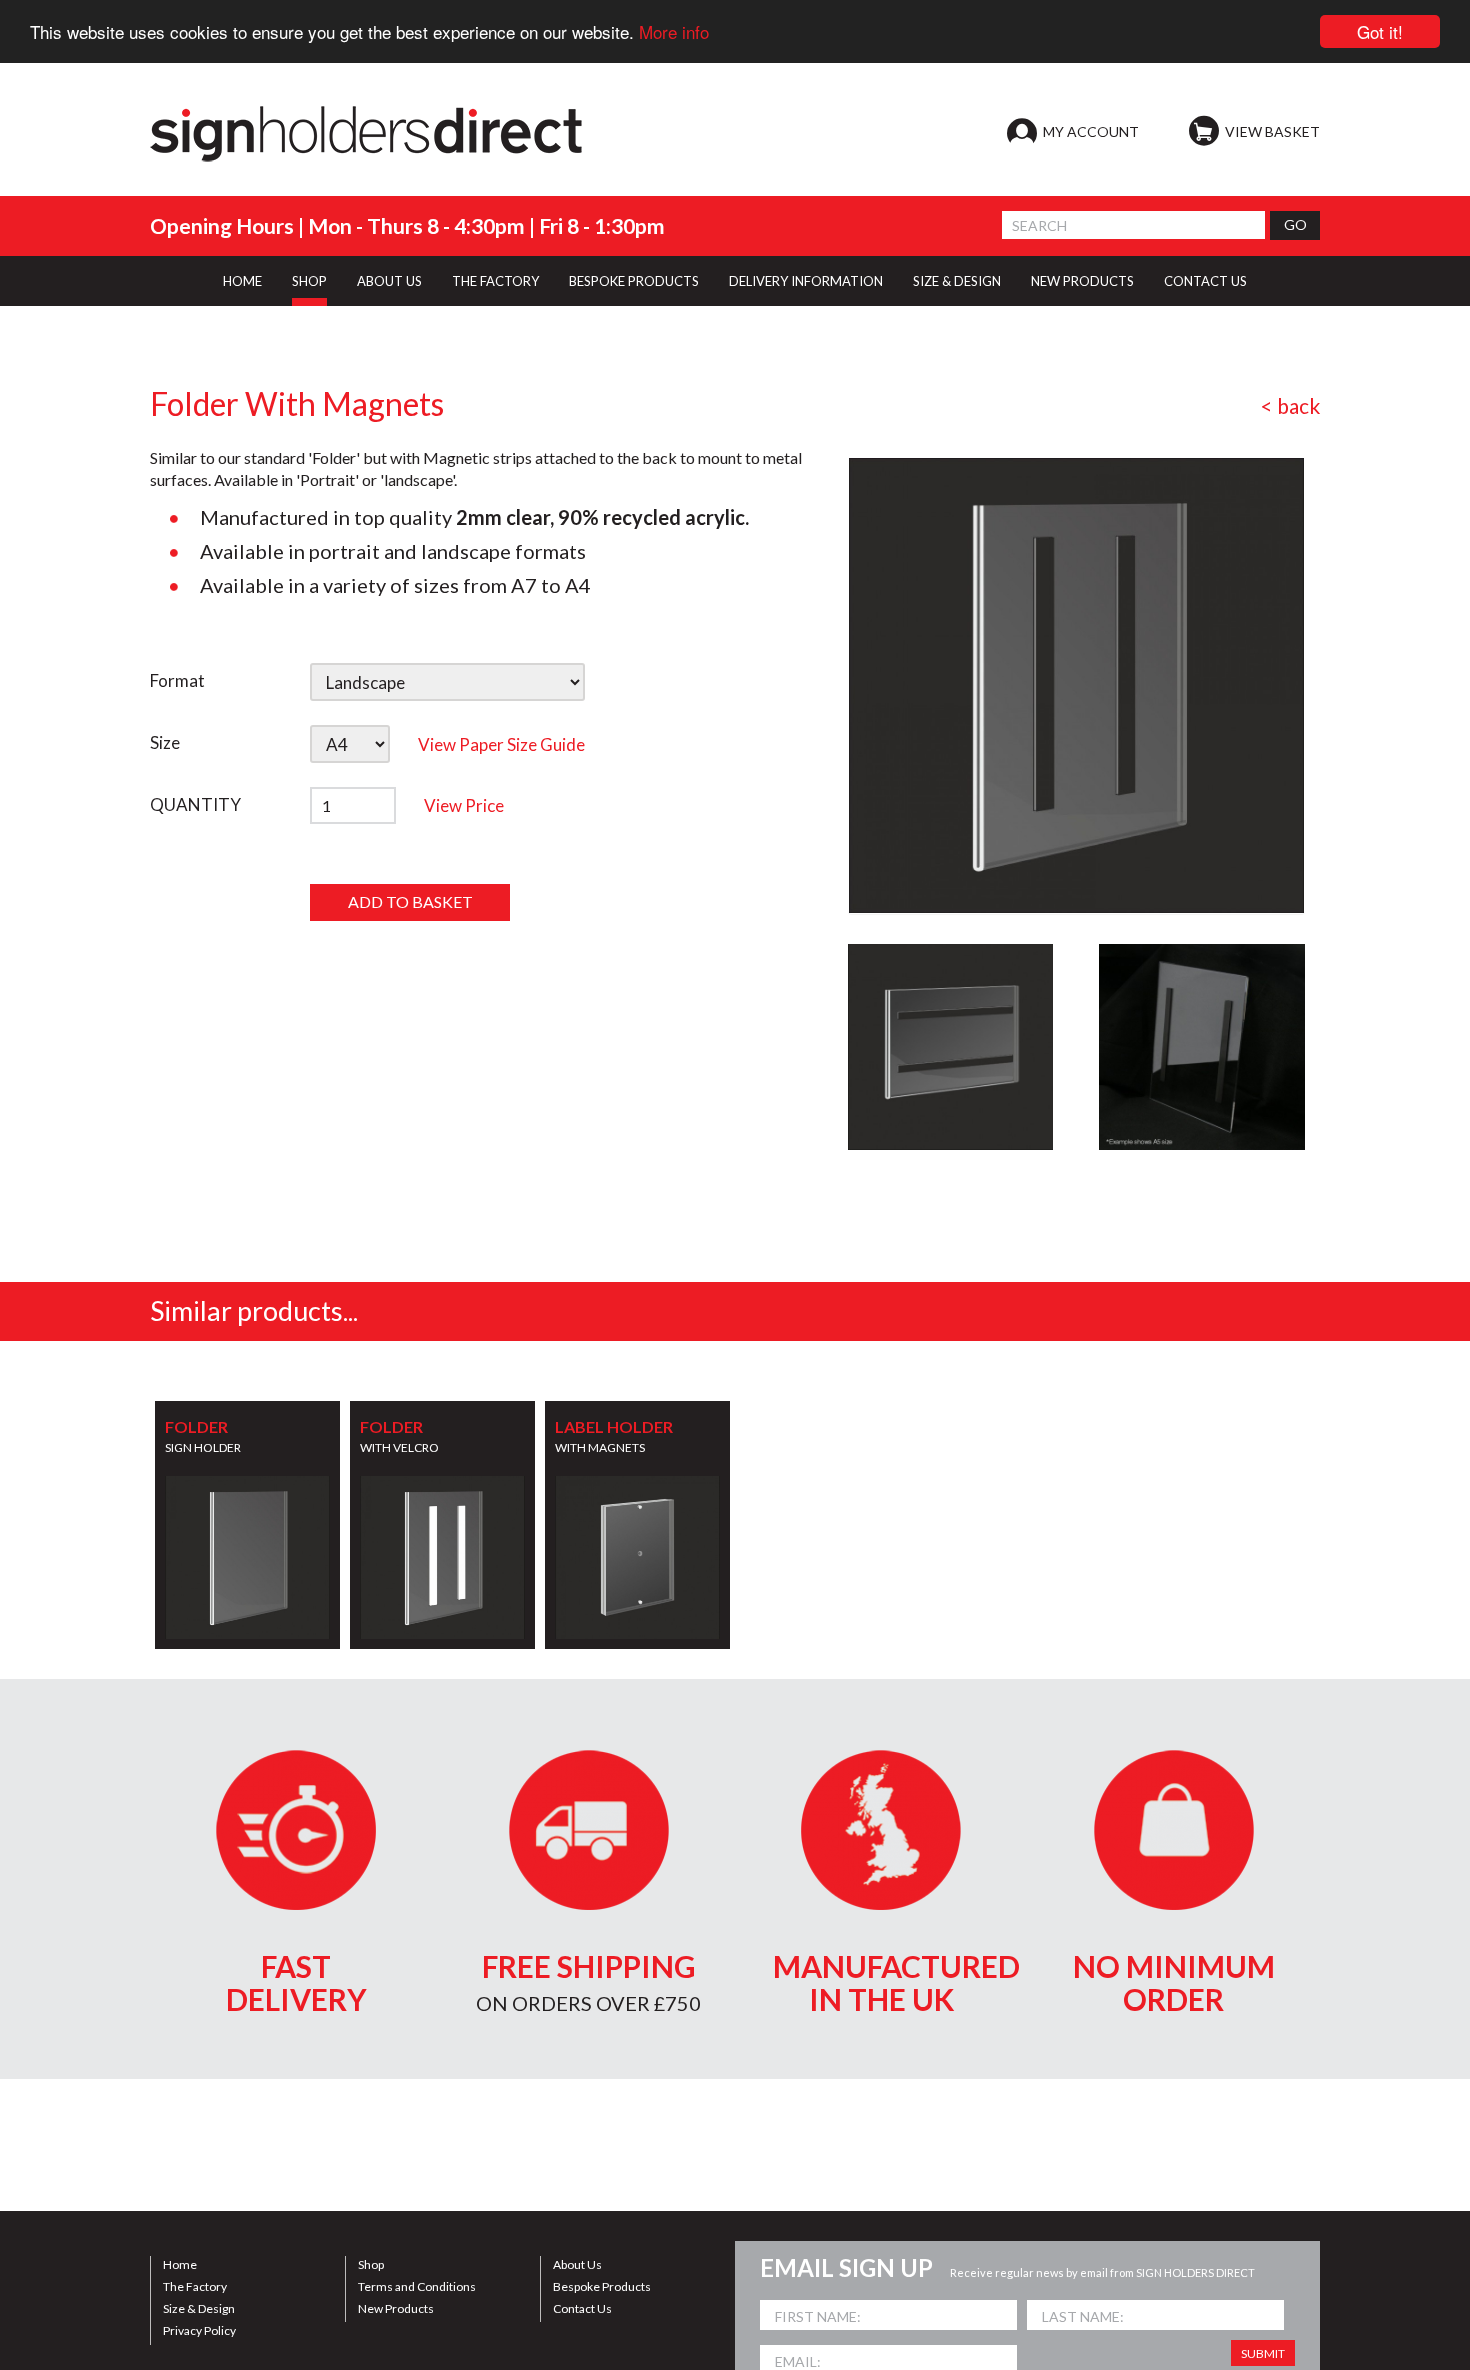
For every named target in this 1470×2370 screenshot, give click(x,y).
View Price (464, 805)
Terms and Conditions (417, 2286)
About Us (577, 2264)
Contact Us (582, 2308)
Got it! (1380, 31)
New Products (396, 2308)
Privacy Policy (199, 2330)
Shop (371, 2264)
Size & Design (199, 2308)
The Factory (195, 2286)
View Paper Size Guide (501, 744)
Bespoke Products (602, 2286)
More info (674, 32)
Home (180, 2264)
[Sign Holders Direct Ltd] (366, 134)
